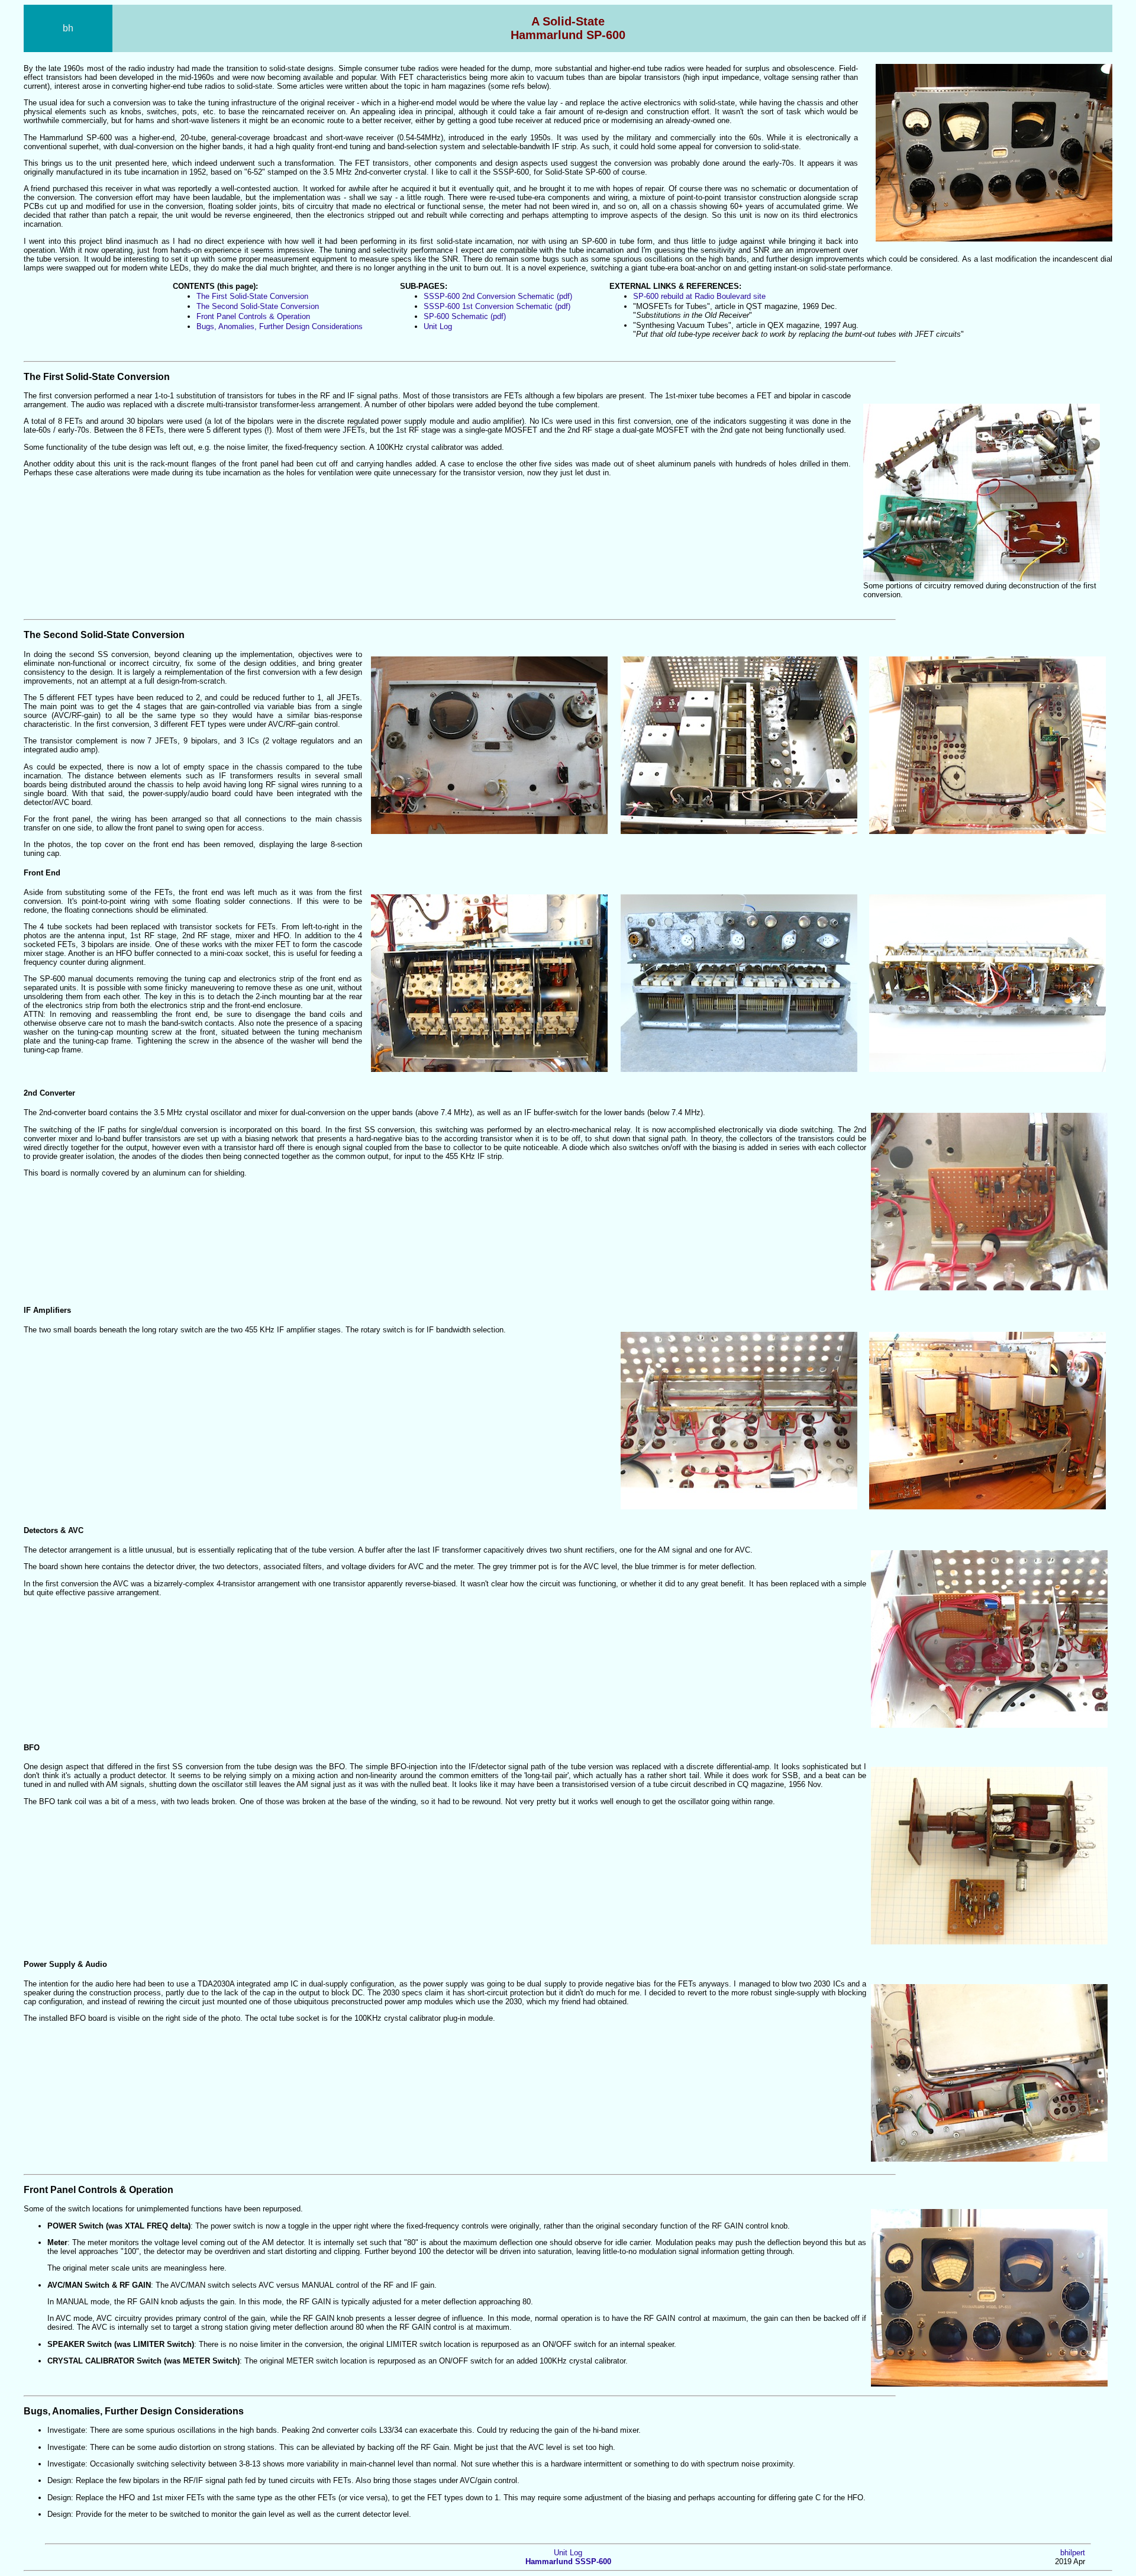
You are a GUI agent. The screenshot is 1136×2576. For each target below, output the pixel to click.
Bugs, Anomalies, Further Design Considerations (280, 326)
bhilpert (1073, 2553)
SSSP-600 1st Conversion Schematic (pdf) (497, 306)
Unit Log (438, 326)
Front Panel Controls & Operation (253, 316)
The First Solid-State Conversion (252, 296)
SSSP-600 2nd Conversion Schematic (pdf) (498, 296)
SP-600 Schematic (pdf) (465, 316)
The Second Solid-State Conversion (258, 306)
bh (68, 28)
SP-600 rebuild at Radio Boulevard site (699, 296)
